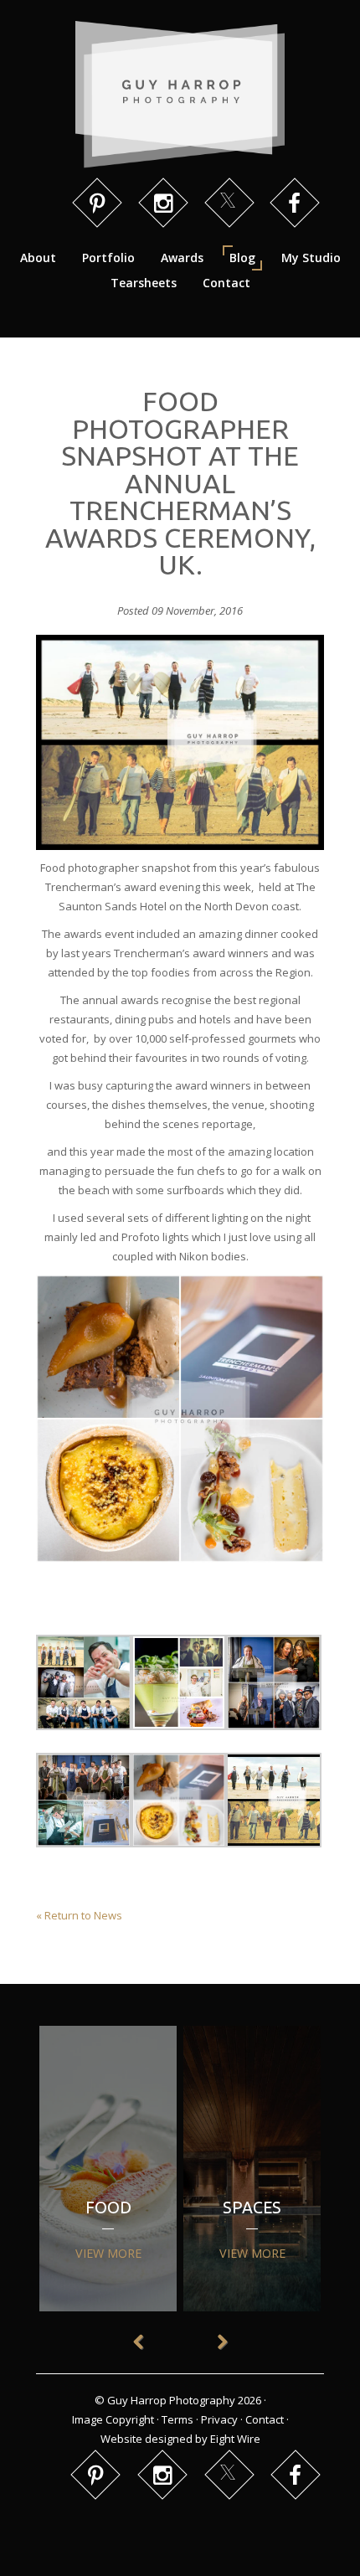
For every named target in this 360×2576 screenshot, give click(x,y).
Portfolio (108, 258)
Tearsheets (144, 283)
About (38, 258)
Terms (177, 2419)
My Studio (311, 258)
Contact (226, 283)
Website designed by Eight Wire (180, 2439)
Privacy (219, 2419)
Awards (182, 258)
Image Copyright (113, 2419)
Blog (242, 258)
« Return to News (79, 1915)
